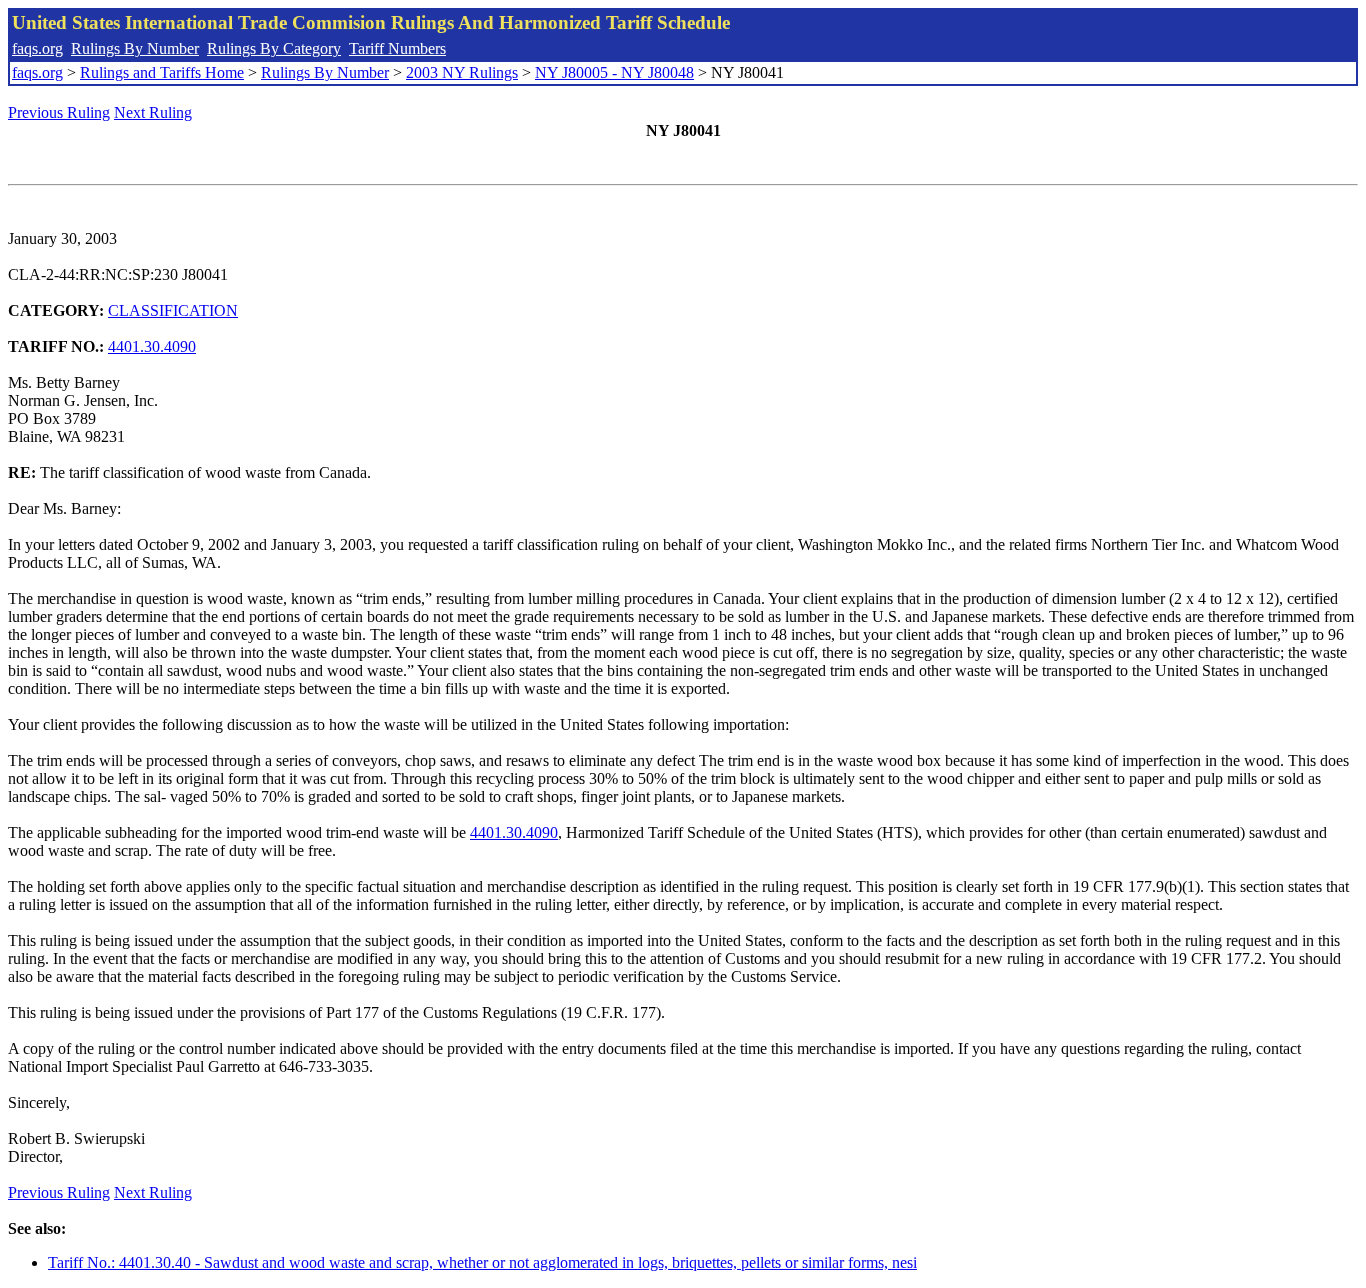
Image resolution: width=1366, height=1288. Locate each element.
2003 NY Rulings (462, 72)
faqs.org (37, 48)
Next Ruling (153, 112)
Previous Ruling (59, 112)
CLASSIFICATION (173, 310)
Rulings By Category (274, 48)
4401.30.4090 (152, 346)
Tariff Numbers (397, 48)
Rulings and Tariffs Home (162, 72)
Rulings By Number (135, 48)
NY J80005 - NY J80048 (614, 72)
